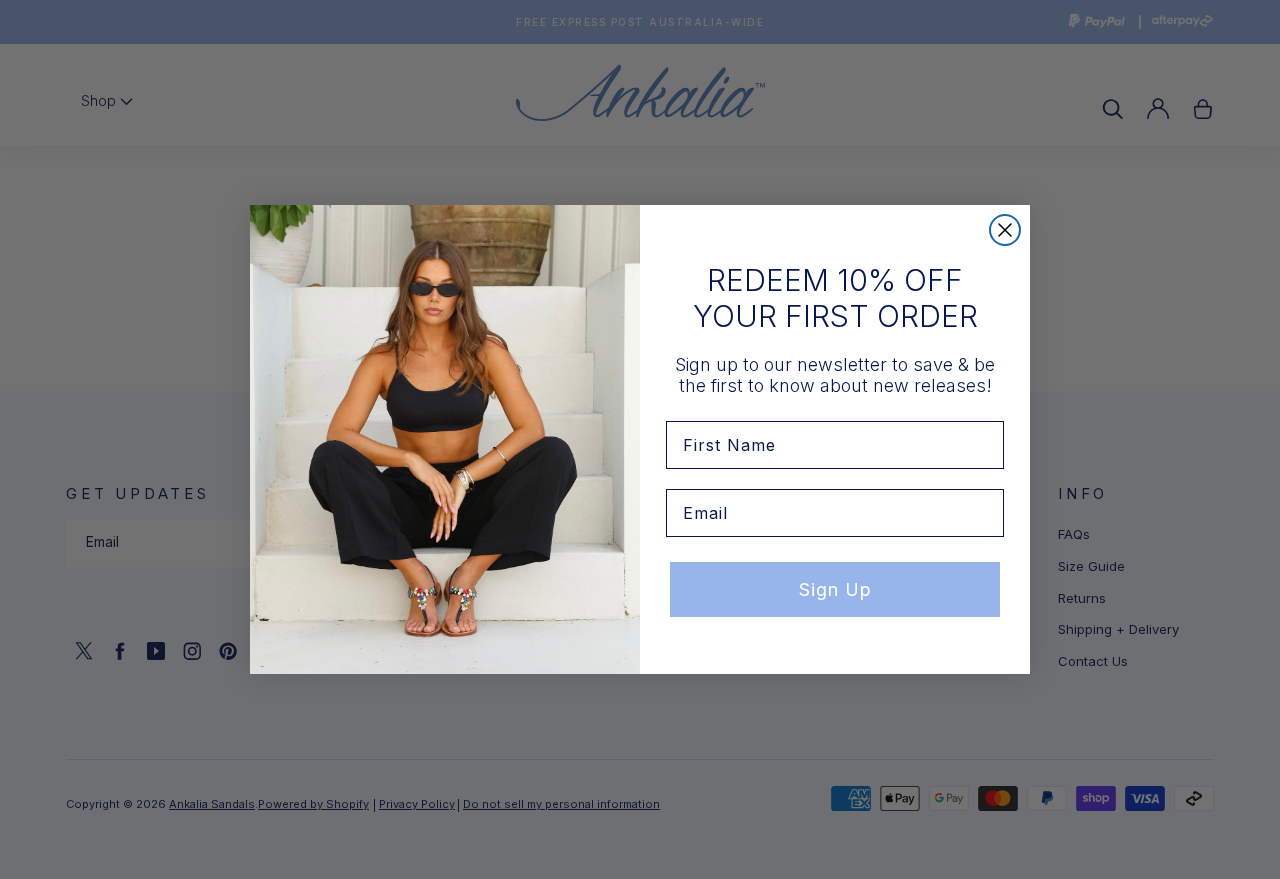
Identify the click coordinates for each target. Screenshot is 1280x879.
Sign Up (835, 589)
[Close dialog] (1005, 230)
